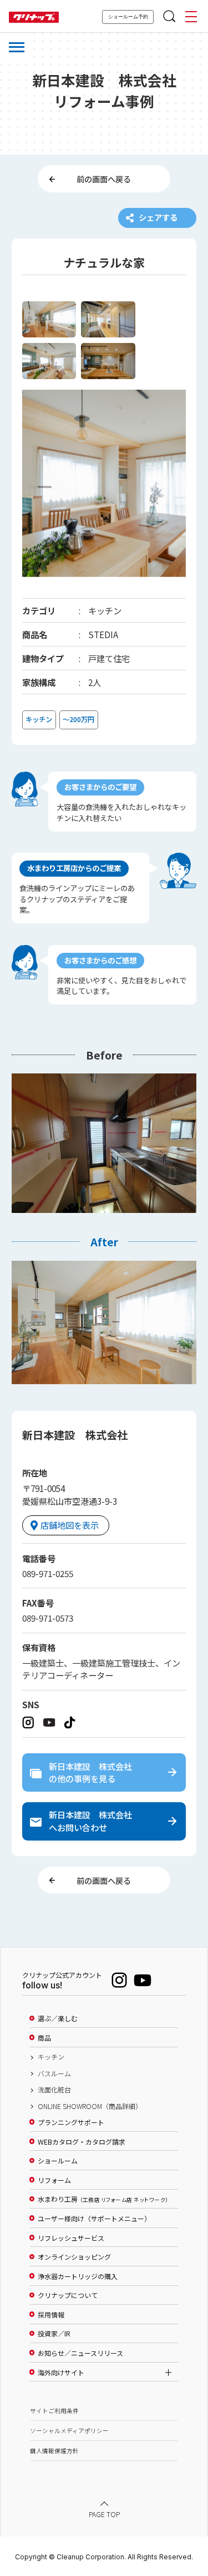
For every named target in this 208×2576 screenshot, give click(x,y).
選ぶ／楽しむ (58, 2018)
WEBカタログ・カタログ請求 (82, 2142)
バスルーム (54, 2073)
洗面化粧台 (54, 2090)
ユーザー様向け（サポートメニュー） (94, 2219)
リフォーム (54, 2180)
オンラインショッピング (74, 2257)
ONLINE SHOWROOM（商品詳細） (90, 2106)
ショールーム (58, 2161)
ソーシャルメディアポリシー (69, 2431)
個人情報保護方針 (54, 2451)
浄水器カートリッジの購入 (78, 2276)
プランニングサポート (71, 2122)
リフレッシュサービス (71, 2238)
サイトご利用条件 (54, 2411)
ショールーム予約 (128, 17)
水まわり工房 (103, 2199)
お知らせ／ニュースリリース (80, 2353)
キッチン (51, 2057)
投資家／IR (54, 2334)
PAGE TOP (104, 2514)
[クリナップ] (34, 18)
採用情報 (51, 2315)
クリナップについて (68, 2295)
